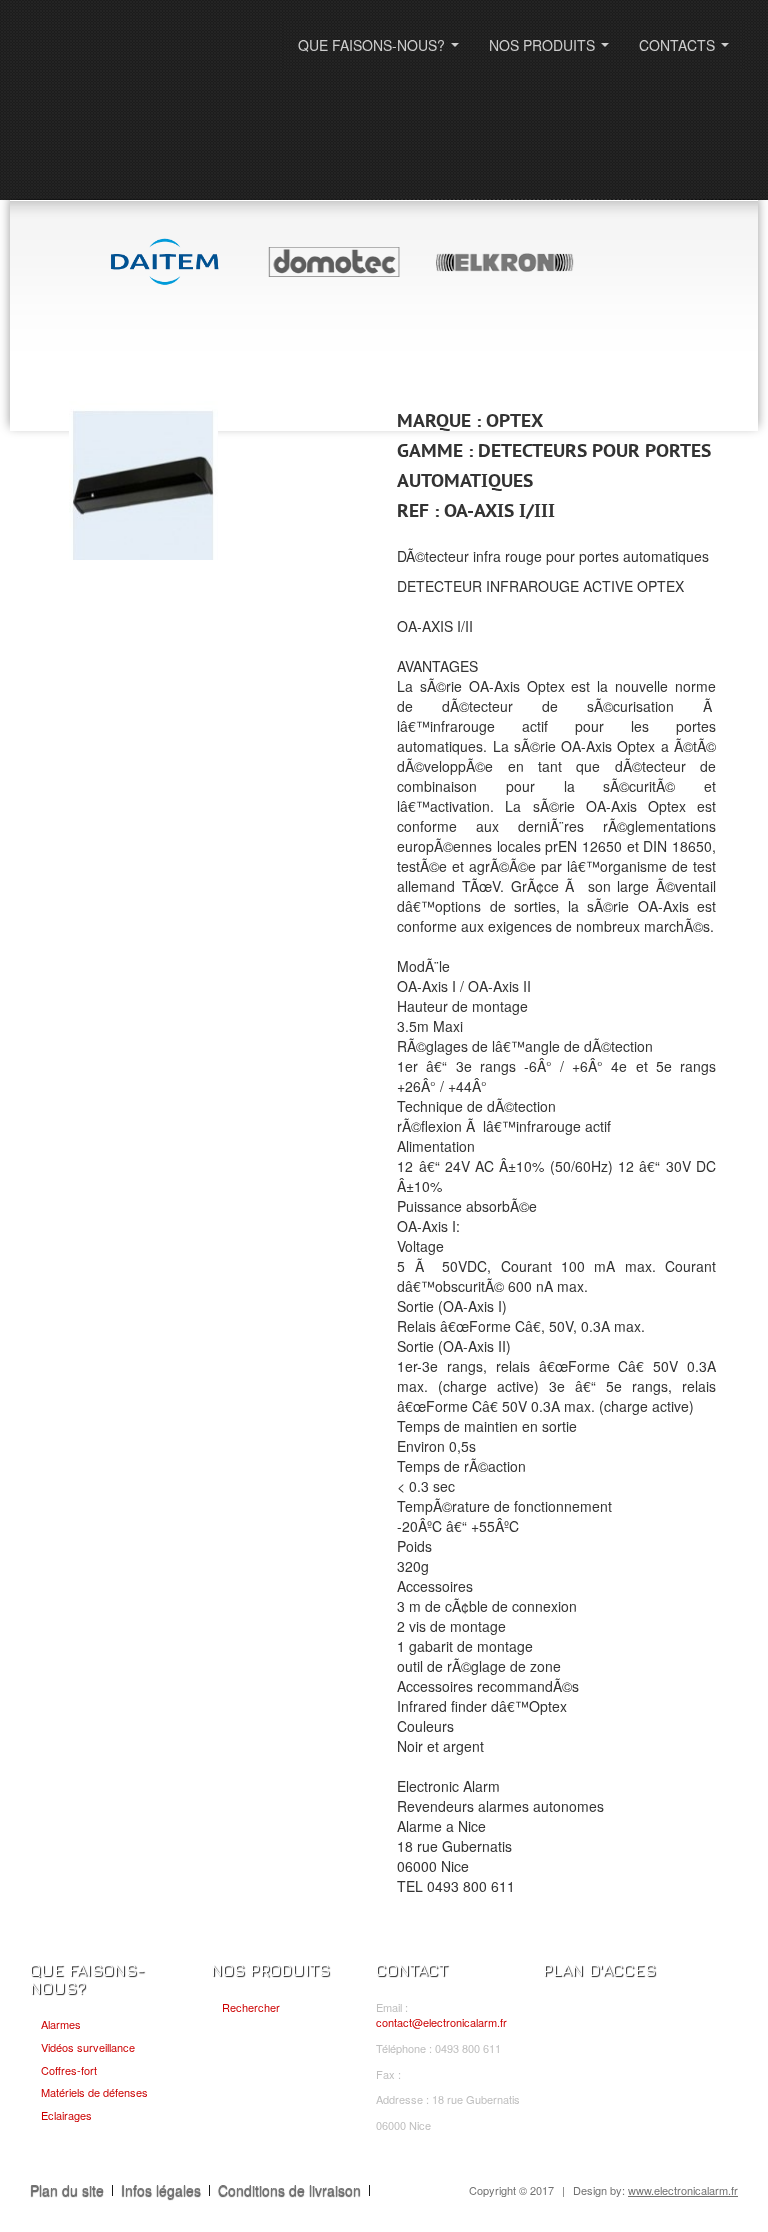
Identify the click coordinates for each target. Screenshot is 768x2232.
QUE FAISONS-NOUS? (382, 51)
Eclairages (66, 2115)
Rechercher (251, 2007)
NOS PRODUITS (553, 51)
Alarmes (61, 2024)
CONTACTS (688, 51)
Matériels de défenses (94, 2092)
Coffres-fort (69, 2070)
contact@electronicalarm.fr (441, 2022)
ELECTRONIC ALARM (149, 57)
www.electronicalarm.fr (683, 2190)
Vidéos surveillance (88, 2047)
